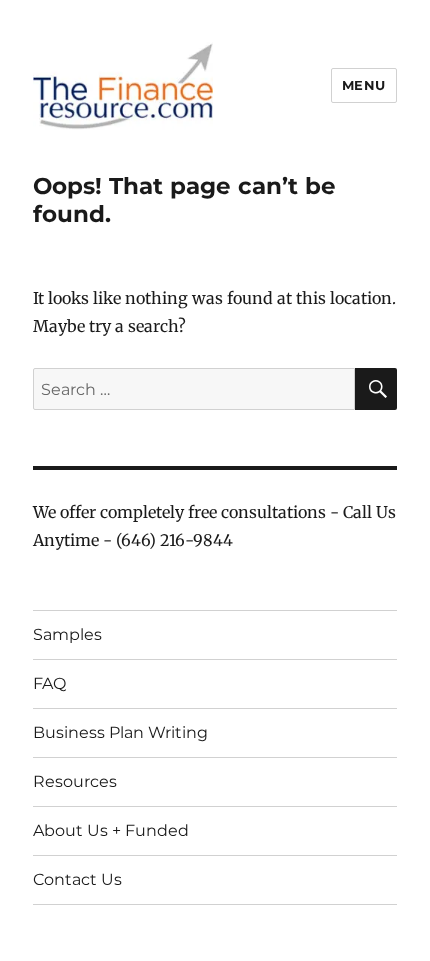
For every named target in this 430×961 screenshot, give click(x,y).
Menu (364, 85)
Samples (67, 634)
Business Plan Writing (120, 732)
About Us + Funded (111, 830)
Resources (75, 781)
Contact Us (77, 879)
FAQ (49, 683)
